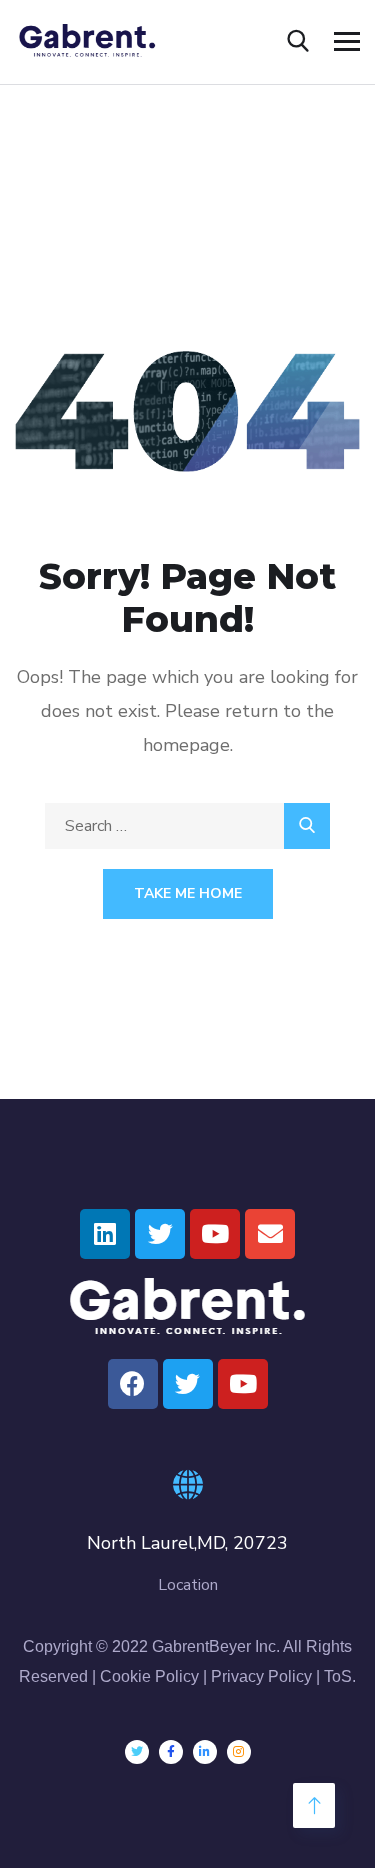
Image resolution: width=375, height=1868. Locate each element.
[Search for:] (187, 826)
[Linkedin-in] (205, 1752)
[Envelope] (270, 1234)
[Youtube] (215, 1234)
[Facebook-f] (171, 1752)
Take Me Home (188, 893)
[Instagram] (239, 1752)
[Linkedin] (105, 1234)
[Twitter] (160, 1234)
